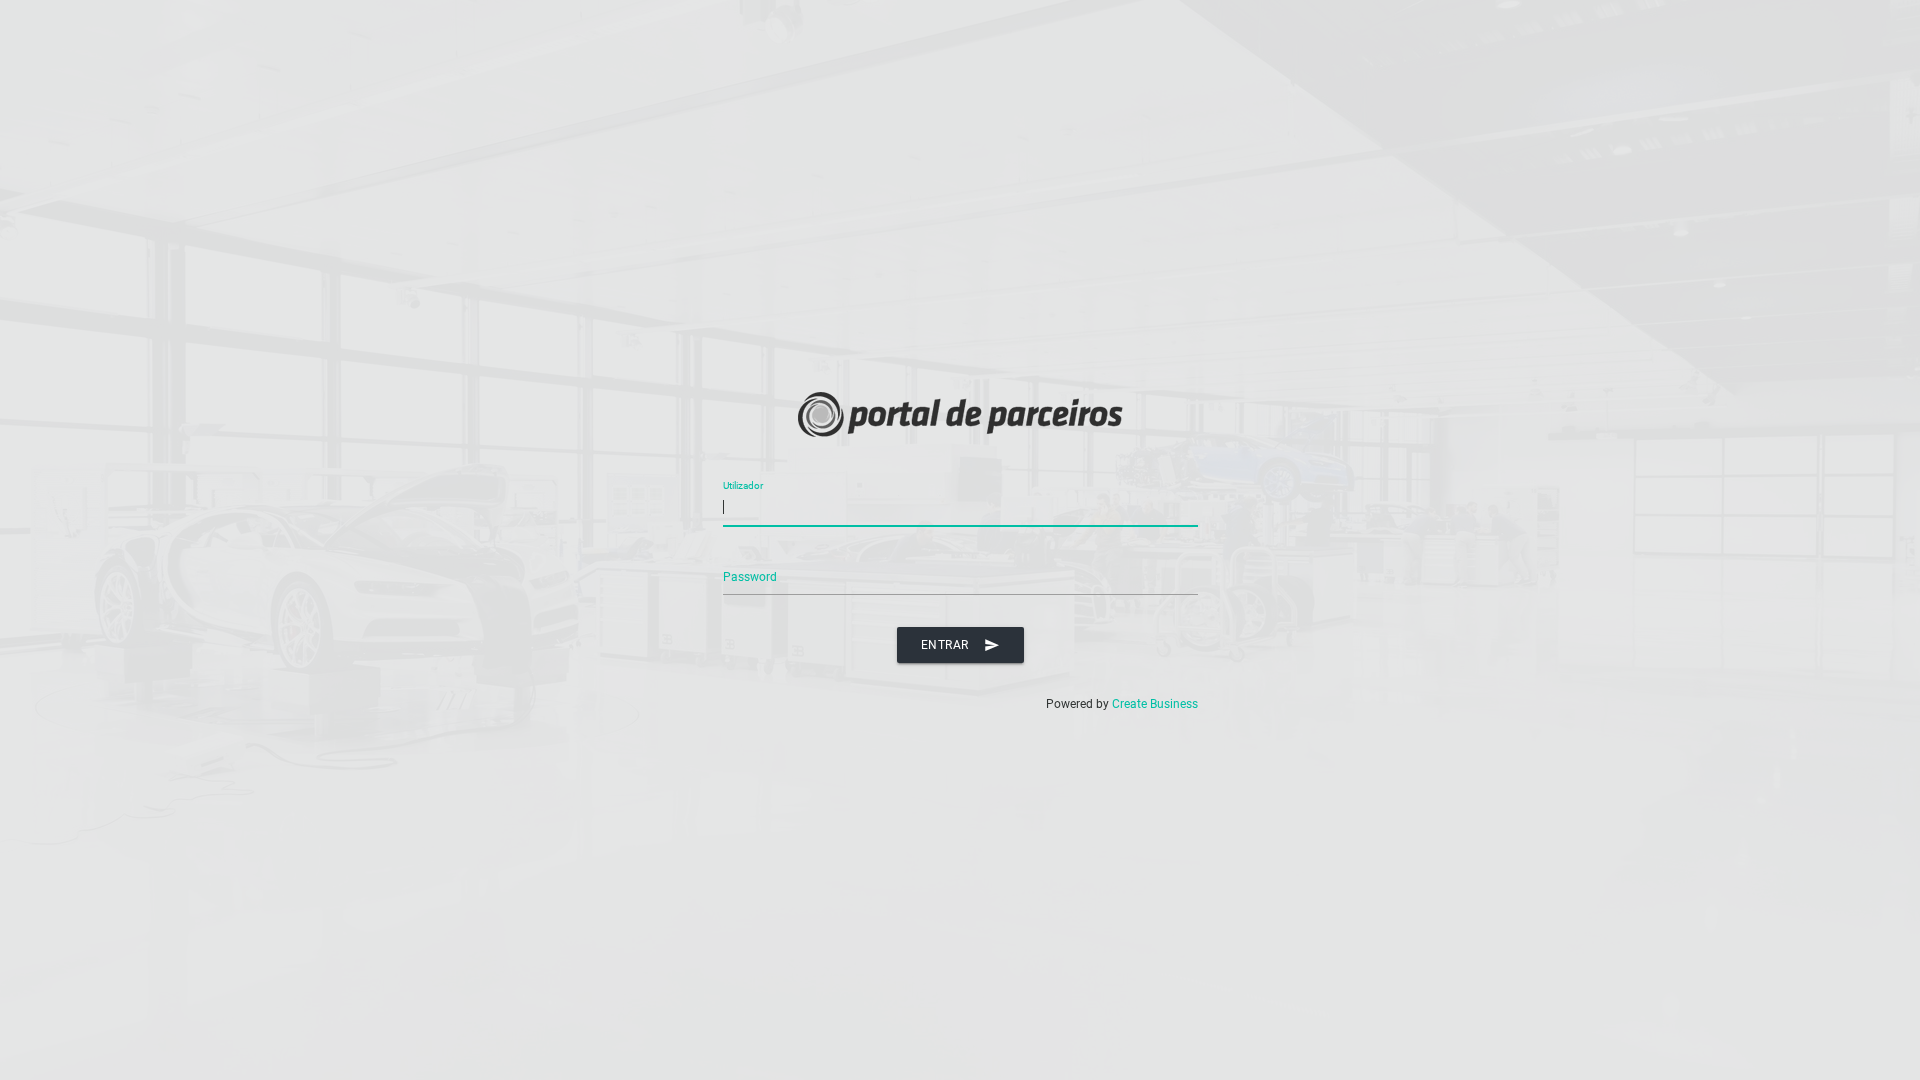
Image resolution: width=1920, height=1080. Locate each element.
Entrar (960, 645)
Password (750, 577)
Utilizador (743, 485)
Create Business (1155, 704)
